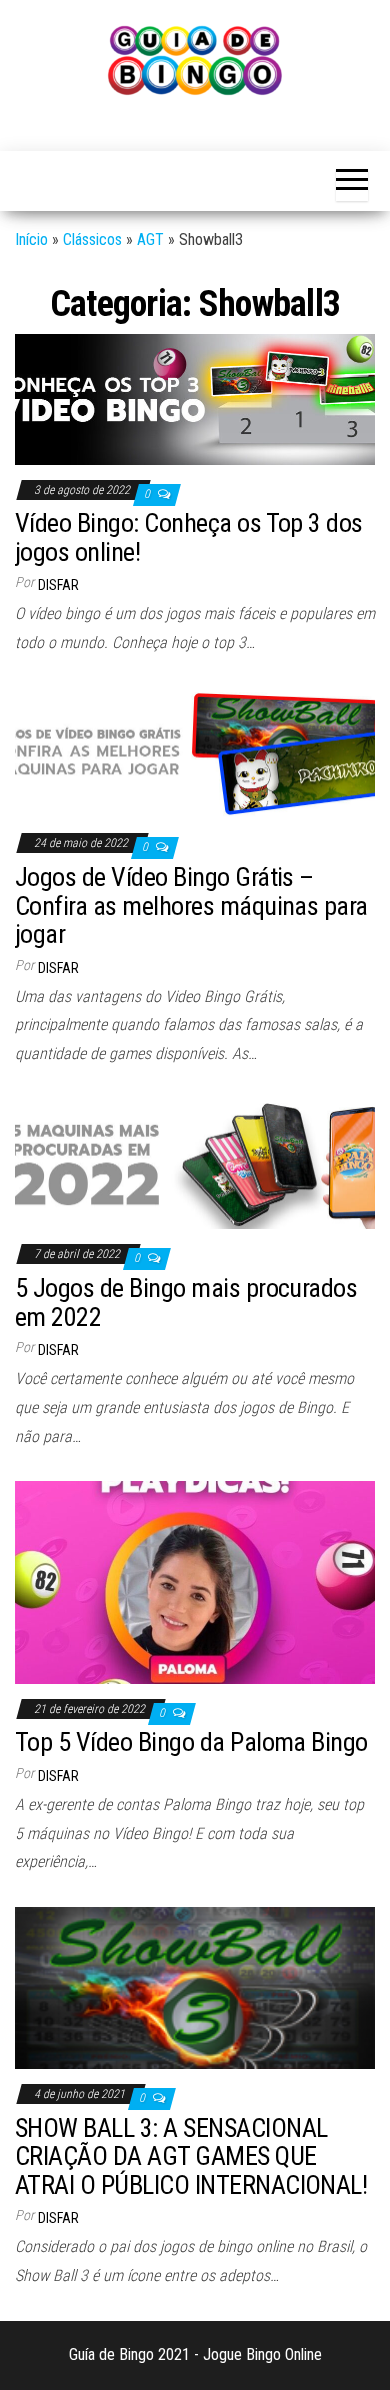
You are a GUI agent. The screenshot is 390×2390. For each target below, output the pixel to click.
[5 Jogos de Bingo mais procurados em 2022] (195, 1162)
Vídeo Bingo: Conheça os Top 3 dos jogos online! (189, 537)
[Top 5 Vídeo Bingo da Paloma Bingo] (195, 1581)
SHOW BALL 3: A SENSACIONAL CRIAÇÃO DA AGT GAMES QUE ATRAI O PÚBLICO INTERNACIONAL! (191, 2156)
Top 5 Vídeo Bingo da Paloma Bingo (191, 1742)
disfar (58, 585)
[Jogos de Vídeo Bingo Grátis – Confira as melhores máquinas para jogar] (195, 751)
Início (31, 239)
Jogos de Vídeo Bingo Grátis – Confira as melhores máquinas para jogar (191, 905)
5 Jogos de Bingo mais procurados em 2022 (186, 1302)
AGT (150, 239)
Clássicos (92, 239)
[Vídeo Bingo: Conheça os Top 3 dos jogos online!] (195, 398)
